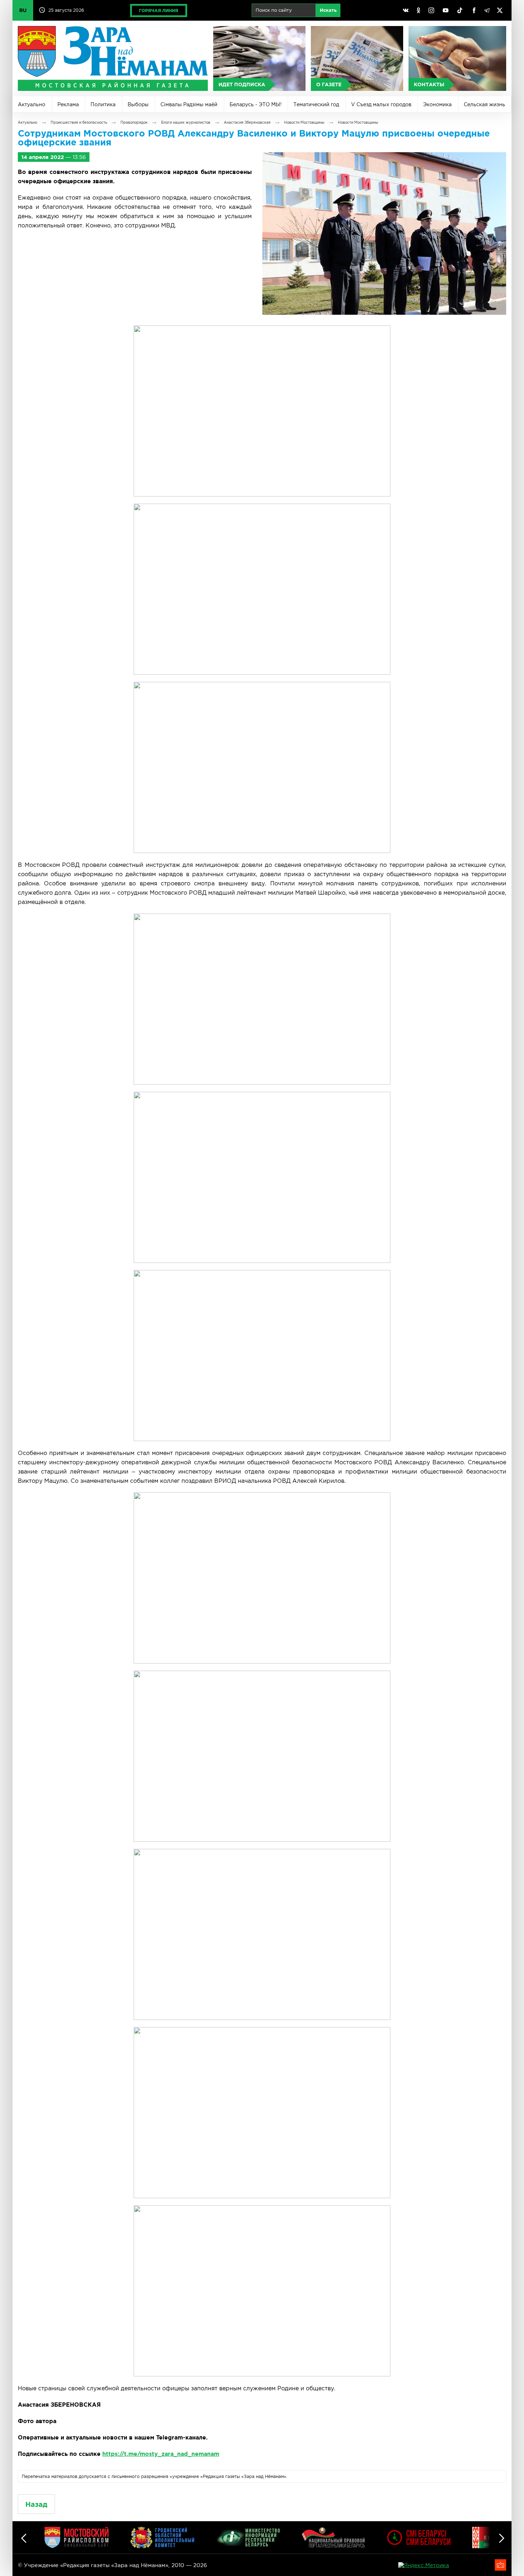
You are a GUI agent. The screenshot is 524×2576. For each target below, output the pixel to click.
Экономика (437, 104)
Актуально (32, 104)
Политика (103, 104)
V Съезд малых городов (381, 104)
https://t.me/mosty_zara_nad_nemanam (161, 2454)
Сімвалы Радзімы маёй (189, 104)
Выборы (138, 104)
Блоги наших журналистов (186, 122)
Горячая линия (159, 11)
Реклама (68, 104)
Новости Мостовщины (304, 122)
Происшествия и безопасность (79, 122)
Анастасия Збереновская (247, 122)
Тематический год (316, 104)
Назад (36, 2504)
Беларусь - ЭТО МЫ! (256, 104)
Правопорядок (134, 122)
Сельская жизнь (484, 104)
